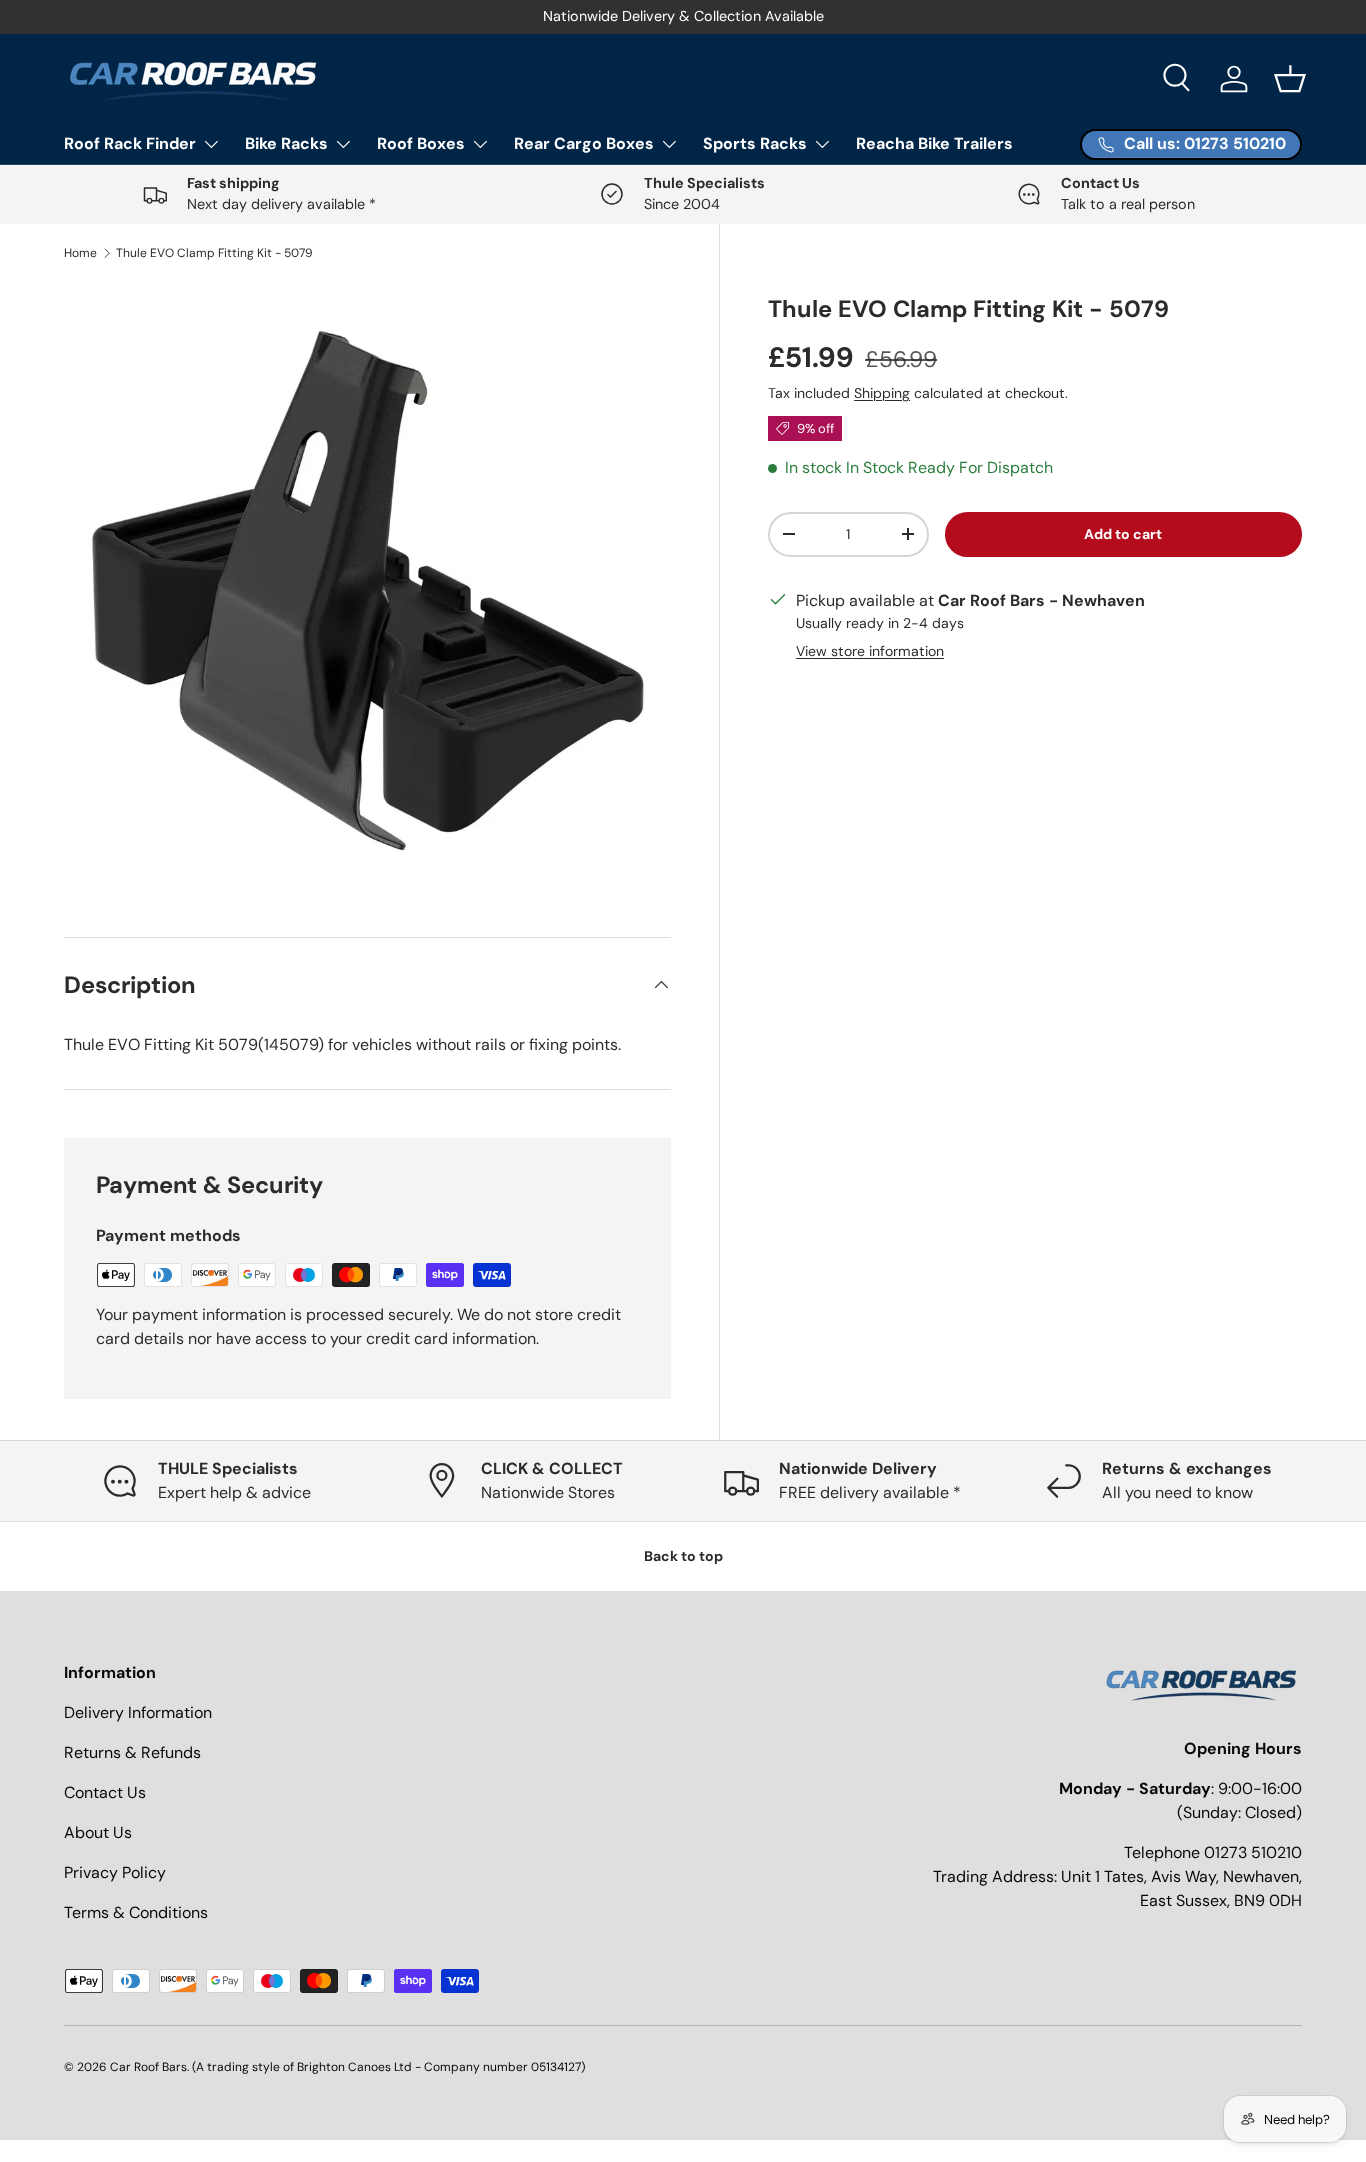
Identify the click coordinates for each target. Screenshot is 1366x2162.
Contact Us (105, 1792)
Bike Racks (286, 143)
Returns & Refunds (132, 1752)
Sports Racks (755, 143)
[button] (1290, 79)
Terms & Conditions (136, 1912)
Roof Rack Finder (130, 143)
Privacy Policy (115, 1872)
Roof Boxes (421, 143)
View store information (870, 651)
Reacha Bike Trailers (934, 143)
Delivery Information (138, 1712)
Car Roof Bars (148, 2067)
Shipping (882, 393)
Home (80, 253)
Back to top (683, 1556)
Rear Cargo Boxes (584, 143)
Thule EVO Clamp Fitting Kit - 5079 (214, 253)
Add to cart (1123, 534)
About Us (98, 1832)
